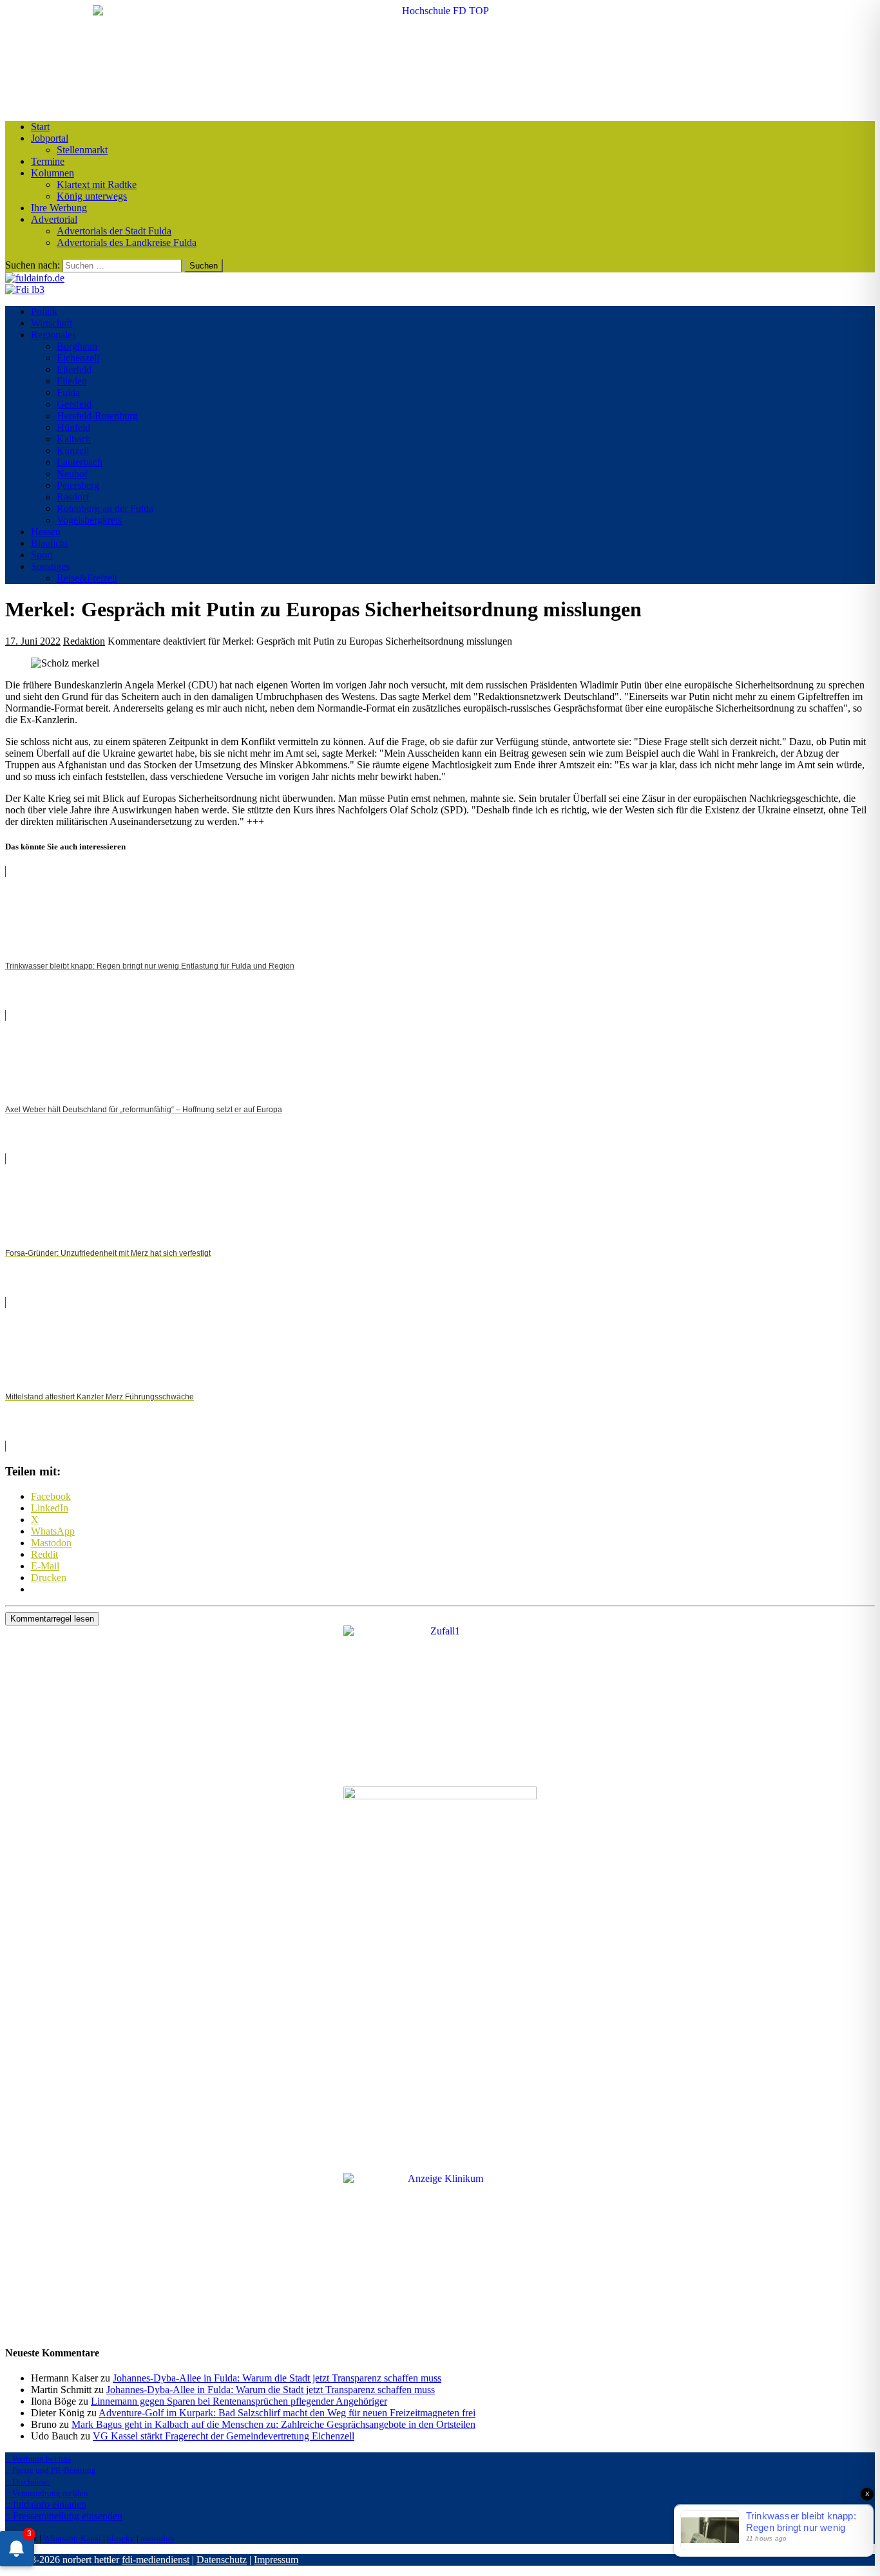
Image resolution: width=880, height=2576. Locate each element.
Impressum (276, 2560)
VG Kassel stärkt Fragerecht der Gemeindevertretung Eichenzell (224, 2436)
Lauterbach (80, 462)
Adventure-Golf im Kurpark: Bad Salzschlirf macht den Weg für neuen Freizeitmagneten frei (287, 2413)
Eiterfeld (74, 369)
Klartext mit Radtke (97, 185)
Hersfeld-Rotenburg (97, 416)
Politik (44, 311)
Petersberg (78, 485)
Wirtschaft (52, 323)
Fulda (68, 393)
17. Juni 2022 (33, 641)
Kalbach (74, 439)
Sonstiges (50, 566)
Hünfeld (73, 427)
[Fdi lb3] (25, 289)
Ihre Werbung (59, 208)
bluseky (121, 2538)
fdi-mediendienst (156, 2560)
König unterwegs (92, 196)
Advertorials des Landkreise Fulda (127, 242)
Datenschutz (222, 2560)
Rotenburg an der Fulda (105, 508)
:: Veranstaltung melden (47, 2493)
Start (40, 127)
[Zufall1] (440, 1631)
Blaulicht (49, 543)
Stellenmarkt (82, 150)
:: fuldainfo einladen (46, 2504)
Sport (42, 555)
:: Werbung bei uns (38, 2458)
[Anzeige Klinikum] (440, 2178)
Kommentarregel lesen (52, 1619)
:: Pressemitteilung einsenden (64, 2516)
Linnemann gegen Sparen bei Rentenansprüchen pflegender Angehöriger (239, 2401)
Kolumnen (53, 173)
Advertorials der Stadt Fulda (114, 231)
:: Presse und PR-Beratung (51, 2470)
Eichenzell (78, 358)
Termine (48, 161)
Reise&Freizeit (87, 578)
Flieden (72, 381)
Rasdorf (73, 497)
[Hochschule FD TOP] (440, 11)
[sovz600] (440, 1796)
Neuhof (72, 474)
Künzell (73, 450)
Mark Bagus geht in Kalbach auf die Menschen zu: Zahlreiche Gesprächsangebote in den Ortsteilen (273, 2424)
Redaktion (84, 641)
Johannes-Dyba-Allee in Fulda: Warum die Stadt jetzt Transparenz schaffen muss (277, 2378)
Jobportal (50, 138)
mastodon (158, 2538)
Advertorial (54, 219)
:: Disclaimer (27, 2482)
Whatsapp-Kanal (72, 2538)
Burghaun (77, 346)
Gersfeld (74, 404)
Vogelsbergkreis (89, 520)
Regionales (53, 335)
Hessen (46, 532)
